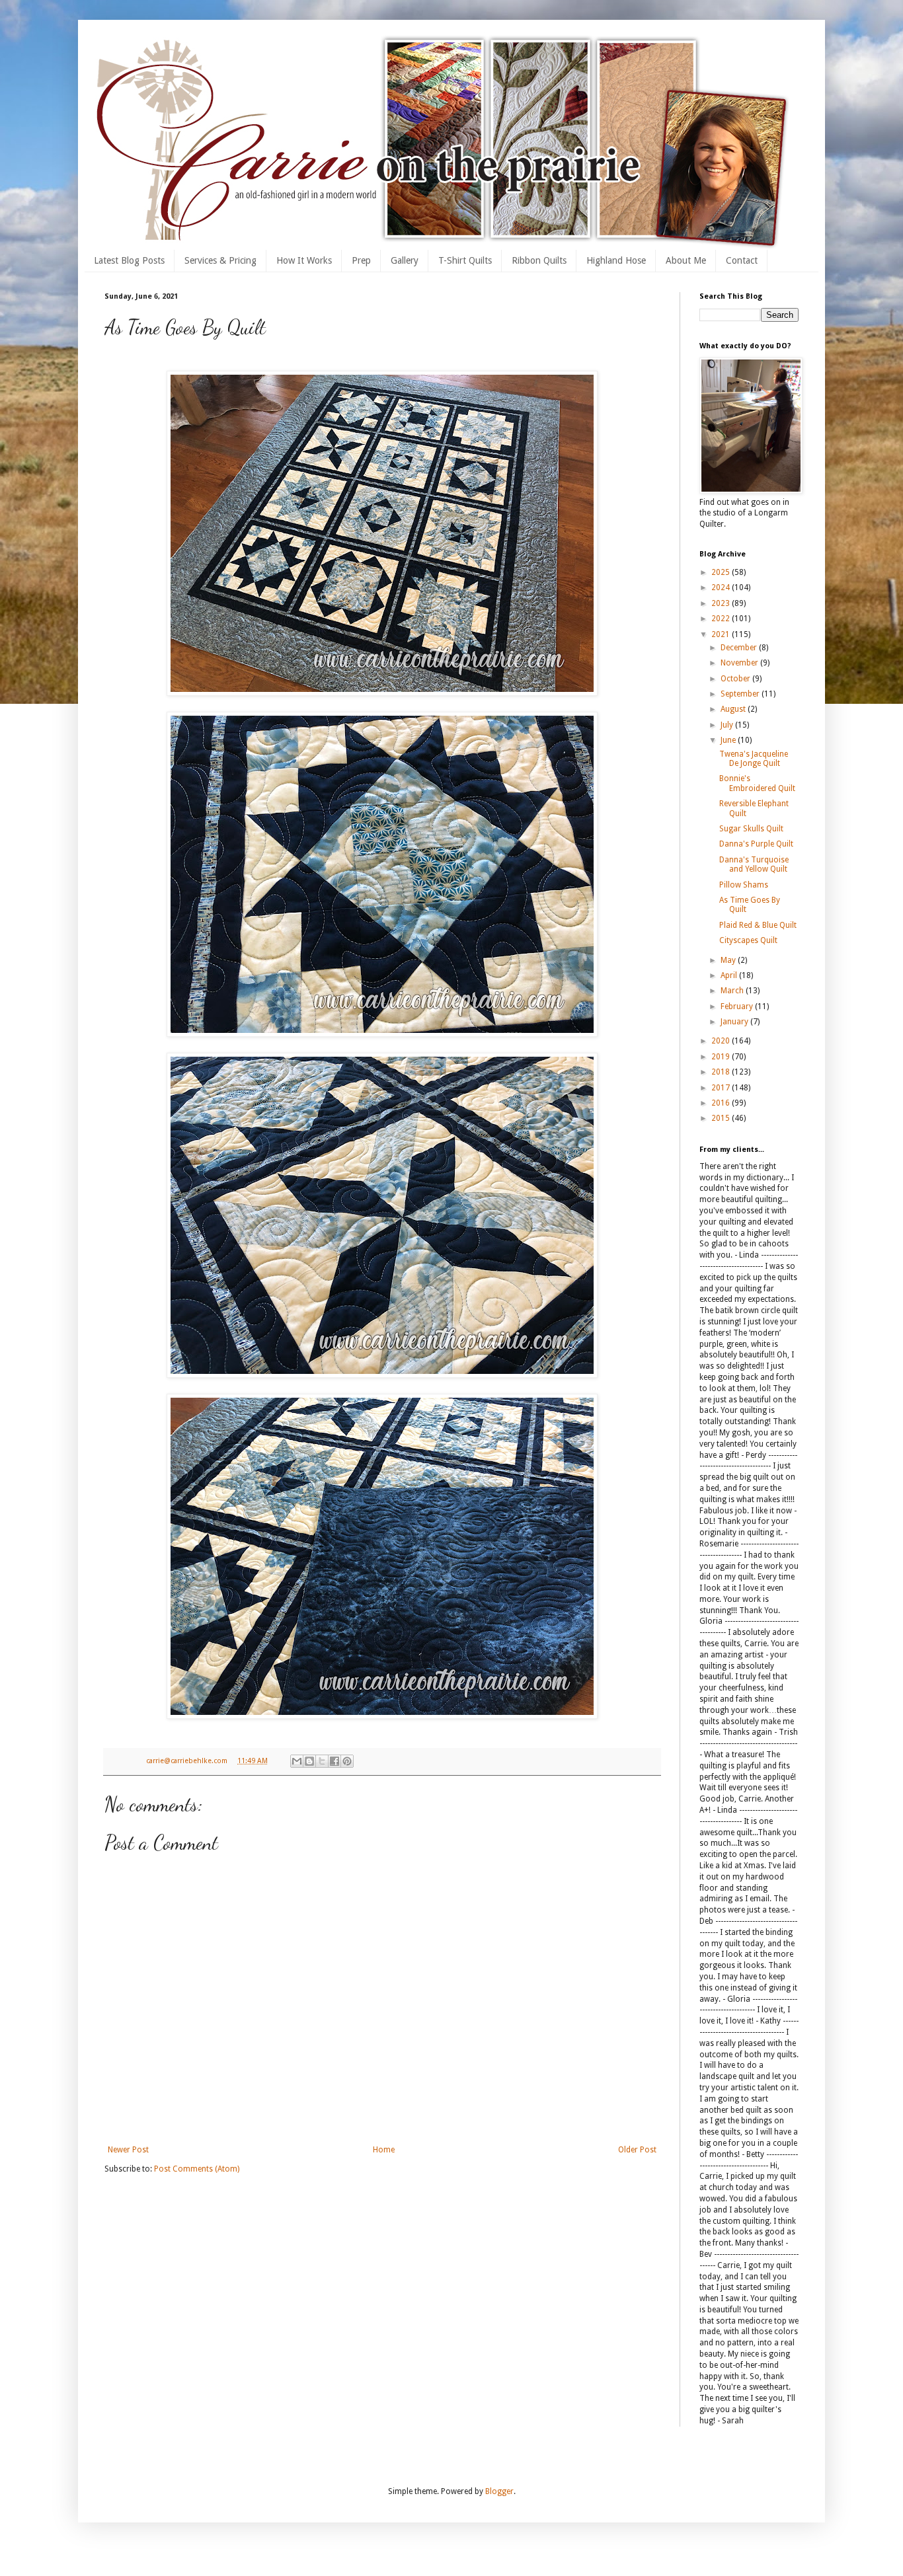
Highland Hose (616, 260)
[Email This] (297, 1761)
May (729, 960)
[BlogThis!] (309, 1761)
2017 (722, 1088)
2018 (722, 1072)
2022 (722, 619)
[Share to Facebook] (334, 1761)
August (734, 709)
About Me (686, 260)
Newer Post (128, 2150)
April (730, 975)
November (740, 663)
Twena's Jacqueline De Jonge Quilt (754, 759)
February (738, 1006)
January (735, 1022)
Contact (742, 260)
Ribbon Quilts (539, 260)
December (740, 648)
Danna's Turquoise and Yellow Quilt (754, 864)
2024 (722, 587)
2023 (722, 603)
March (733, 991)
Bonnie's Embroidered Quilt (757, 783)
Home (384, 2150)
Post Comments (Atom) (197, 2169)
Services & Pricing (220, 260)
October (736, 679)
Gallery (405, 260)
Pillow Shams (744, 885)
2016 (722, 1103)
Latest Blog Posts (129, 260)
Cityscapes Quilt (748, 940)
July (728, 725)
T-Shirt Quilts (465, 260)
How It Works (304, 260)
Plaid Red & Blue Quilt (758, 925)
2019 (722, 1057)
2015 (722, 1118)
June (729, 740)
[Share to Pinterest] (347, 1761)
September (741, 694)
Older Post (637, 2150)
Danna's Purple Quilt (756, 844)
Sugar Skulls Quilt (751, 829)
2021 (722, 634)
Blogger (499, 2491)
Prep (361, 260)
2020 (722, 1041)
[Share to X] (322, 1761)
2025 (722, 572)
